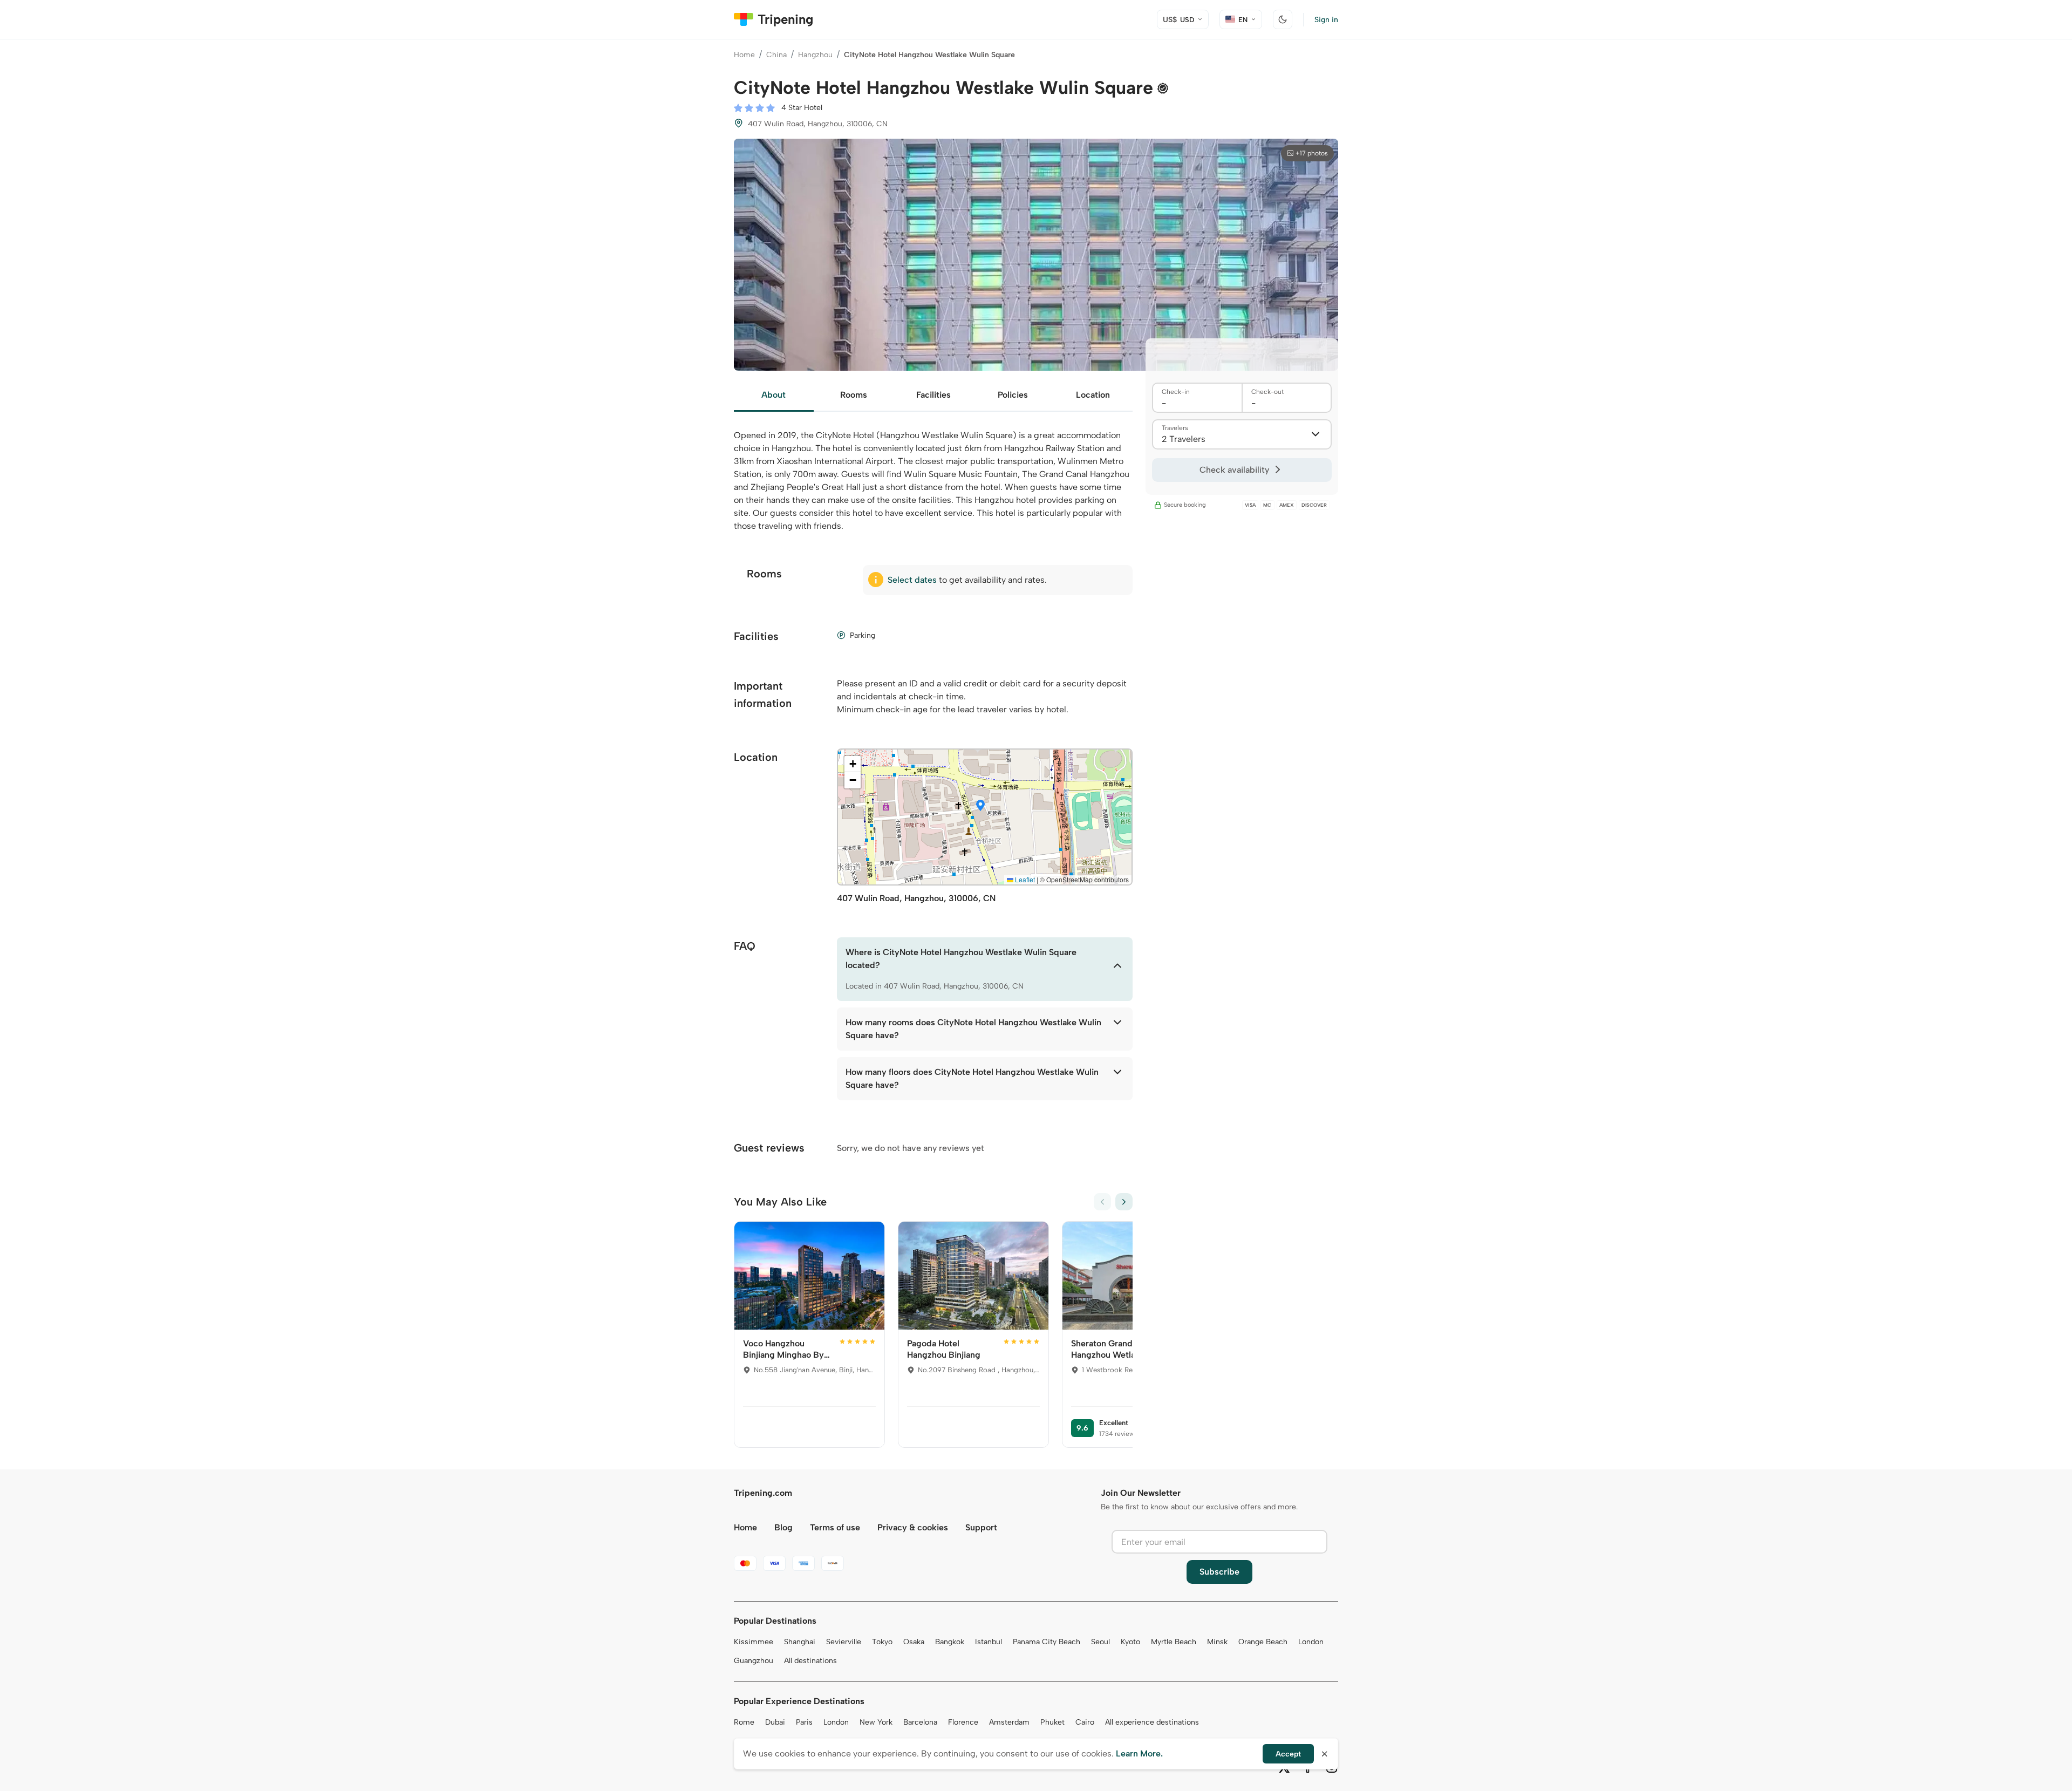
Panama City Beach (1047, 1642)
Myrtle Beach (1174, 1642)
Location (1093, 395)
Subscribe (1219, 1572)
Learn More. (1139, 1753)
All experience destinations (1152, 1722)
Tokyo (882, 1642)
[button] (980, 806)
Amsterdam (1009, 1722)
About (773, 395)
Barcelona (920, 1722)
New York (876, 1722)
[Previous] (1102, 1202)
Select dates (912, 580)
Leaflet (1024, 879)
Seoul (1100, 1642)
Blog (783, 1527)
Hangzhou (815, 55)
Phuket (1052, 1722)
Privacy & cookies (913, 1527)
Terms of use (835, 1527)
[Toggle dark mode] (1283, 19)
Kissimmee (754, 1642)
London (1311, 1642)
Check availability (1234, 470)
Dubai (775, 1722)
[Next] (1124, 1202)
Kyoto (1130, 1642)
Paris (804, 1722)
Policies (1013, 395)
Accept (1288, 1754)
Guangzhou (754, 1661)
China (776, 55)
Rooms (854, 395)
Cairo (1085, 1722)
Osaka (914, 1642)
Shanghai (800, 1642)
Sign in (1326, 20)
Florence (963, 1722)
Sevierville (844, 1642)
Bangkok (950, 1642)
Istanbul (989, 1642)
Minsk (1217, 1642)
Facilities (933, 395)
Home (744, 55)
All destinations (810, 1661)
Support (981, 1527)
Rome (744, 1722)
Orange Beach (1263, 1642)
